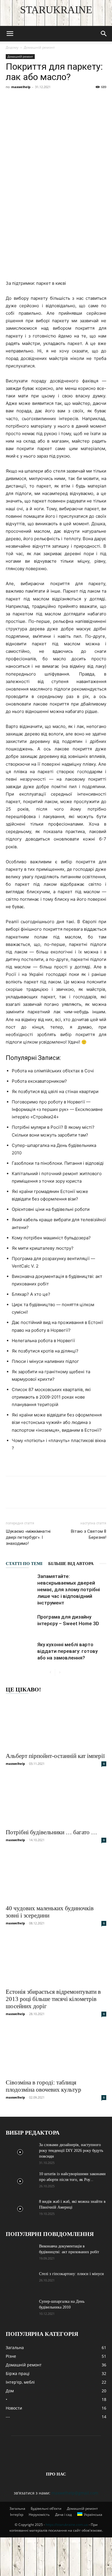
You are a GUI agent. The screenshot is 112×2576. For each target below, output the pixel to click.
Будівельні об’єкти (46, 2508)
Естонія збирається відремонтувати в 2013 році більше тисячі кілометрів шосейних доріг (53, 1999)
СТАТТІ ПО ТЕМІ (24, 1564)
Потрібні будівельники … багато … (51, 1832)
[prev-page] (50, 1673)
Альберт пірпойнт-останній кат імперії (55, 1756)
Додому (12, 47)
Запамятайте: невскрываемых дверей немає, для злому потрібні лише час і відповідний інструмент (69, 1589)
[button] (10, 34)
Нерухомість (39, 2515)
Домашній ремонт (39, 47)
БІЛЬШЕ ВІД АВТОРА (71, 1564)
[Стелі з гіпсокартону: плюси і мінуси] (20, 2281)
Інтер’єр (17, 2515)
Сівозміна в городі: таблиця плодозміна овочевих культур (44, 2086)
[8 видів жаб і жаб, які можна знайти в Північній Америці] (20, 2209)
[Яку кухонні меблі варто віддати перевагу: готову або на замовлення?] (20, 1651)
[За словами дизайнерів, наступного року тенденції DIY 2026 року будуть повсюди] (20, 2152)
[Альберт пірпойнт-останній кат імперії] (56, 1724)
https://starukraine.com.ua (67, 2525)
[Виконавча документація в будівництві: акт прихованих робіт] (20, 2253)
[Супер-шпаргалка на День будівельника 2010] (20, 2309)
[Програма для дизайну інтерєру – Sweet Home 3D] (20, 1624)
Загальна (17, 2508)
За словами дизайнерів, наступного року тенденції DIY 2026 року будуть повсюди (71, 2151)
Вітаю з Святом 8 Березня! (89, 1534)
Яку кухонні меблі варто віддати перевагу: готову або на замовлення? (67, 1651)
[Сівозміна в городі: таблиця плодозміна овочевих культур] (56, 2050)
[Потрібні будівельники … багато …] (56, 1800)
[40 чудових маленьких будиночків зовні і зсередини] (56, 1876)
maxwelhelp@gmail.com (75, 2493)
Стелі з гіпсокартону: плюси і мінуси (72, 2274)
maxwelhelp (21, 87)
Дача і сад (63, 2515)
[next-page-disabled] (60, 1673)
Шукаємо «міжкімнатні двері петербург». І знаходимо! (28, 1537)
